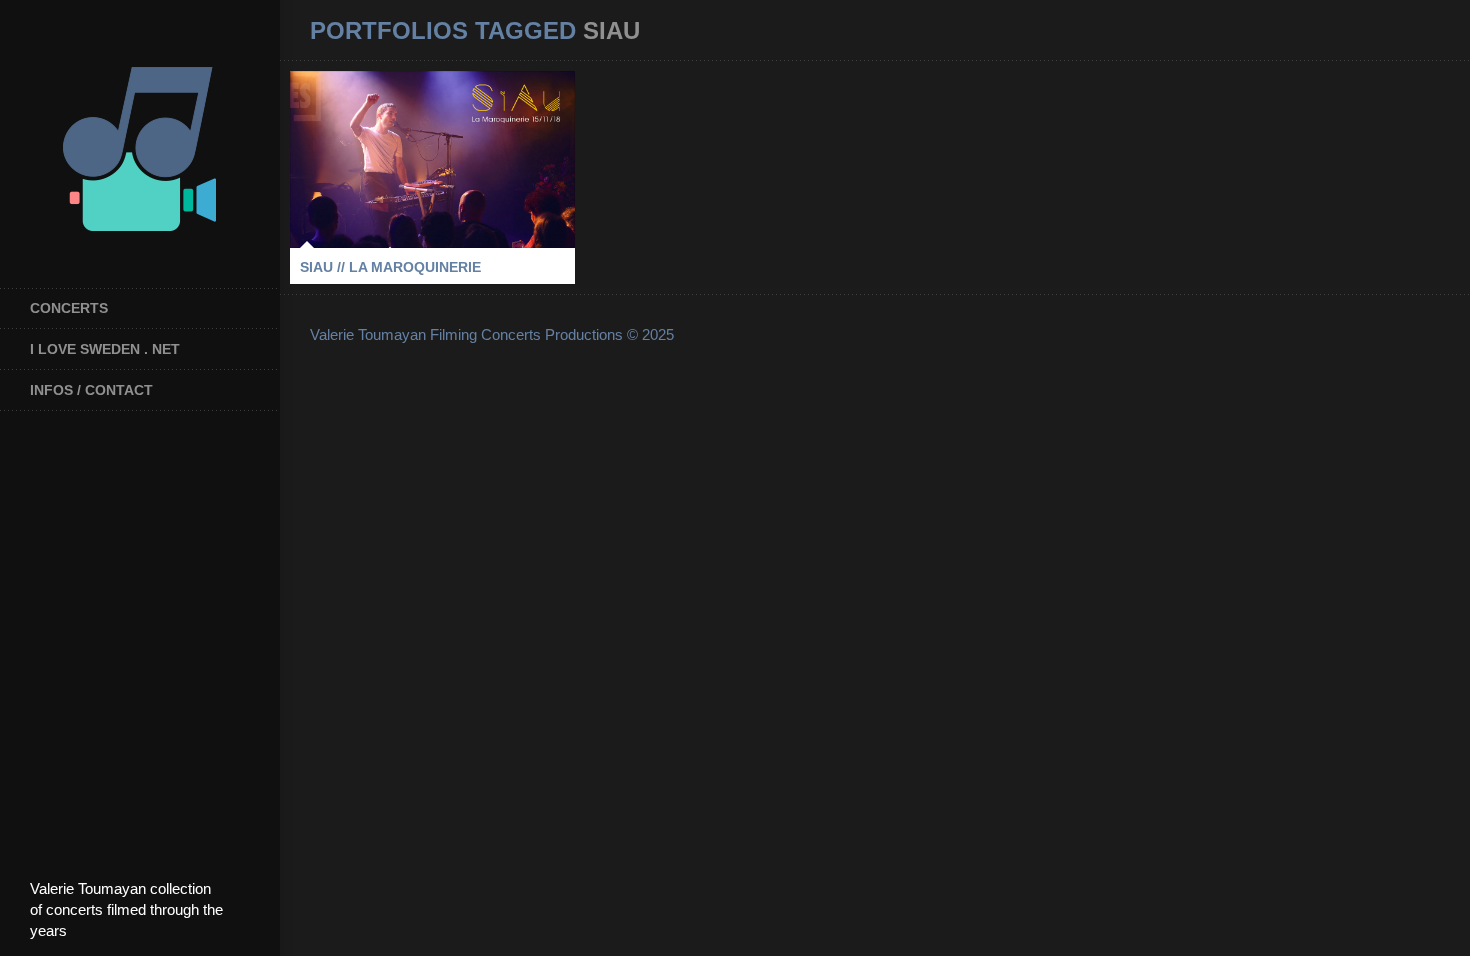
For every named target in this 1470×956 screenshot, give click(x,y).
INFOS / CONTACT (91, 390)
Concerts (69, 308)
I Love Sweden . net (105, 349)
